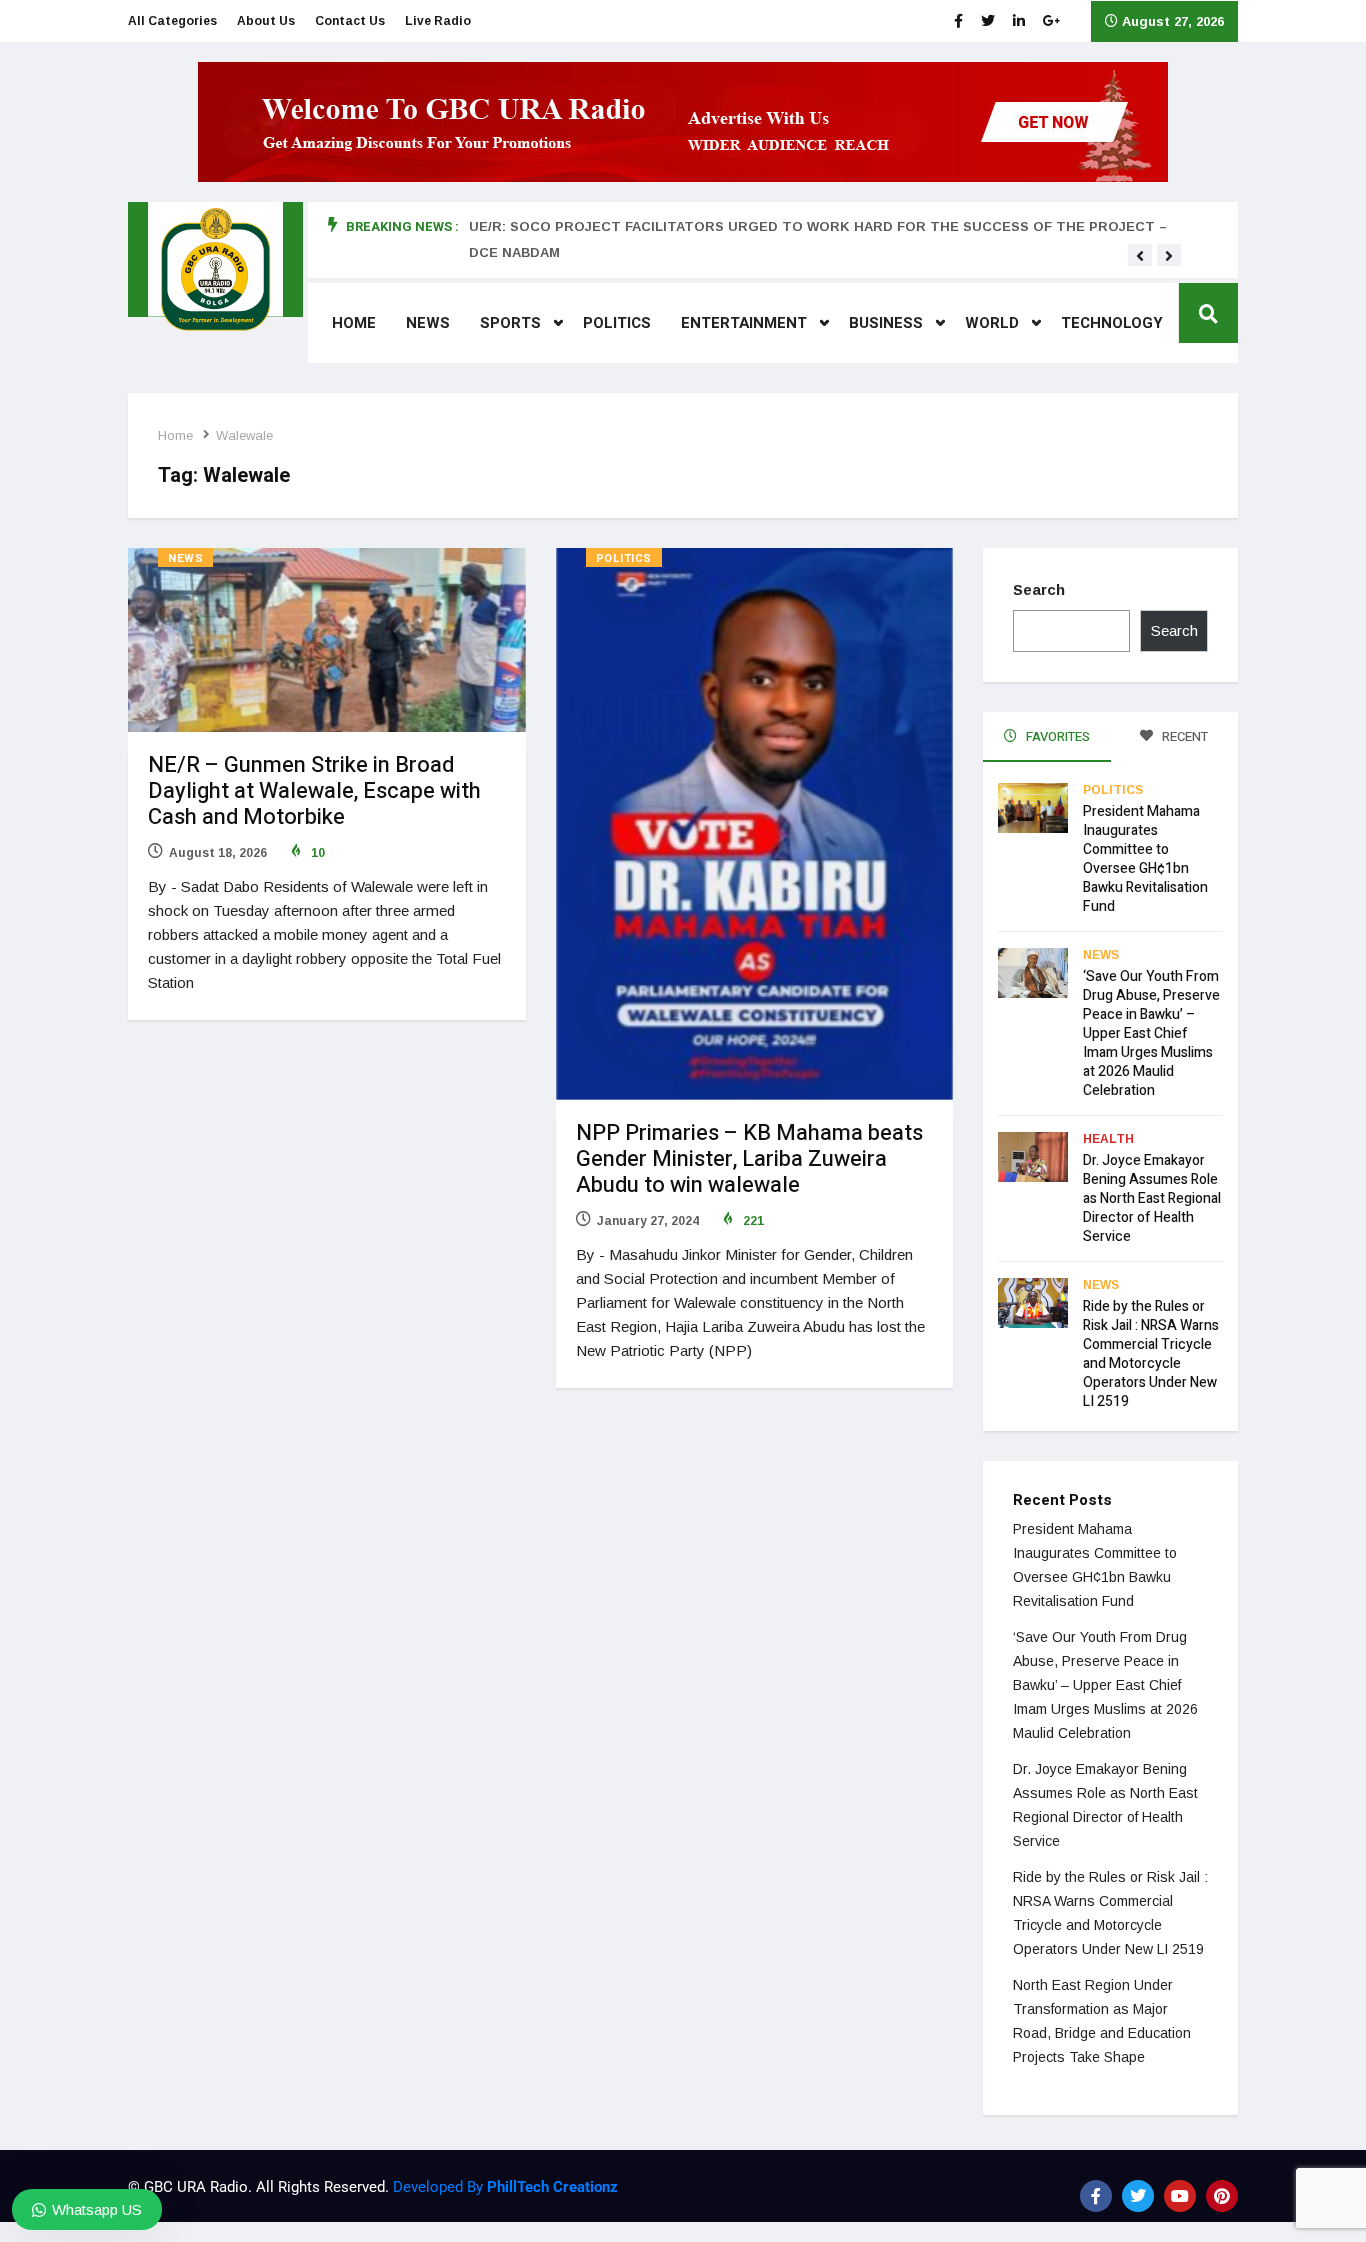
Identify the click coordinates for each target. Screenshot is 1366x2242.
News (428, 323)
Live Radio (438, 21)
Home (354, 323)
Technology (1112, 323)
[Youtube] (1180, 2196)
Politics (617, 323)
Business (886, 323)
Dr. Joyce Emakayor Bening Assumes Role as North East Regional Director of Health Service (1152, 1198)
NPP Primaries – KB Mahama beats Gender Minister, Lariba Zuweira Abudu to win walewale (749, 1159)
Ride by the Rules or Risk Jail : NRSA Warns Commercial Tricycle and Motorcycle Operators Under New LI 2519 (1151, 1354)
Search (1039, 589)
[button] (1140, 256)
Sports (510, 323)
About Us (266, 21)
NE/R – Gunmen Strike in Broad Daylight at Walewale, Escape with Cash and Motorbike (314, 791)
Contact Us (350, 21)
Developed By (503, 2187)
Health (1108, 1139)
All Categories (172, 21)
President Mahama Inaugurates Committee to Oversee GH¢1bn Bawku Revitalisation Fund (1145, 859)
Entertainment (744, 323)
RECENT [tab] (1183, 736)
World (992, 323)
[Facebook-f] (1096, 2196)
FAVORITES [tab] (1056, 736)
